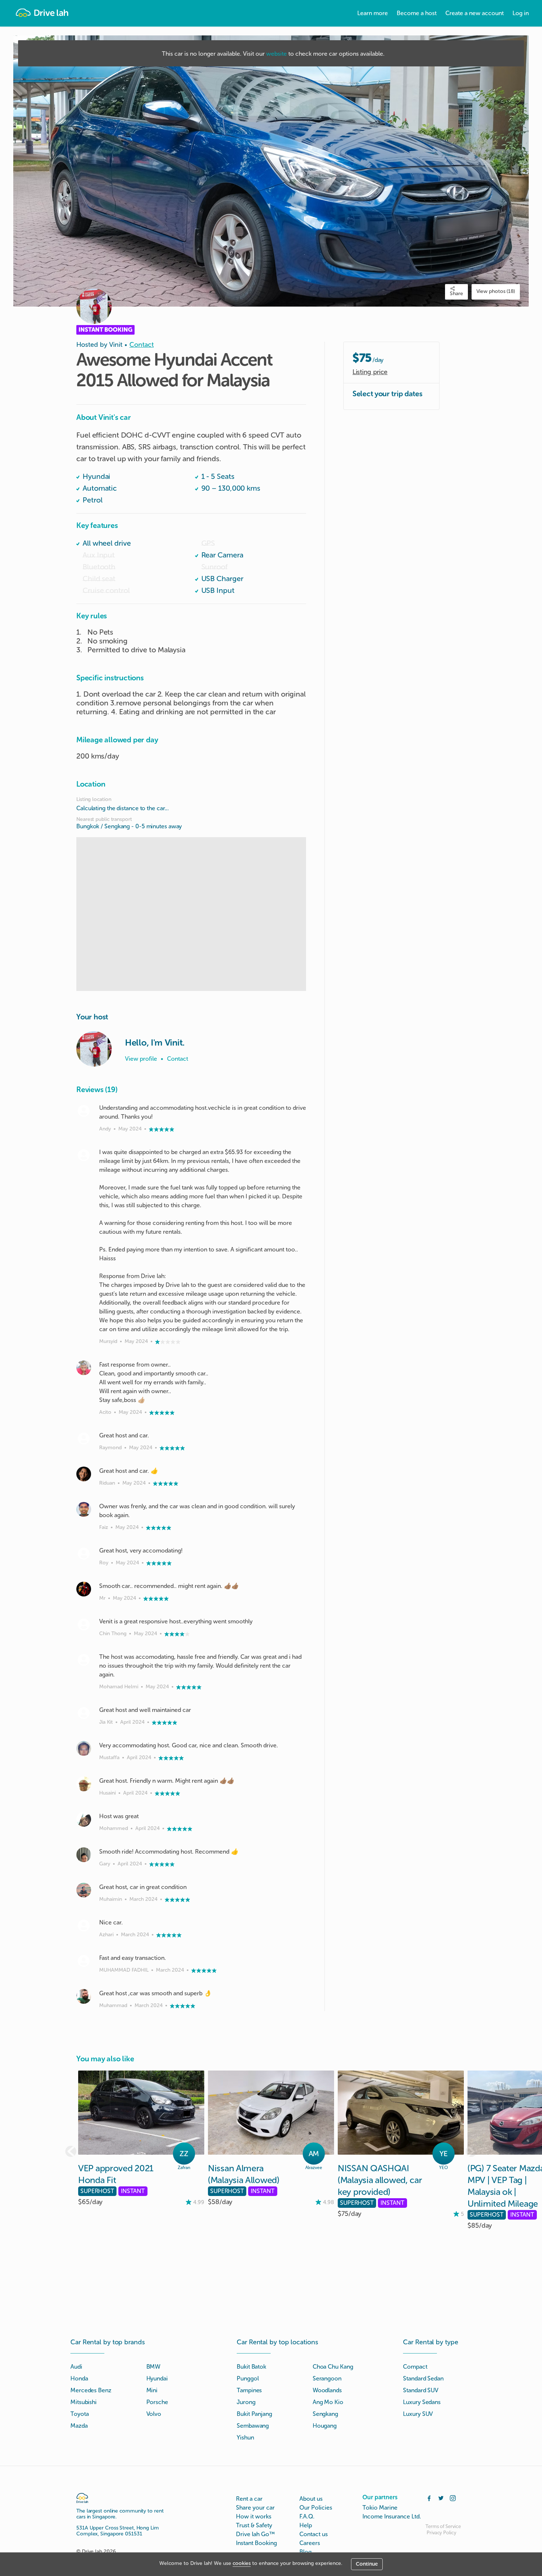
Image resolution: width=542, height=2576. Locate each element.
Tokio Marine (380, 2508)
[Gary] (84, 1855)
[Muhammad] (84, 1996)
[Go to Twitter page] (441, 2497)
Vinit (116, 345)
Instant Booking (256, 2543)
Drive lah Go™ (255, 2534)
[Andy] (84, 1111)
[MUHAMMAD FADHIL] (84, 1961)
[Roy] (84, 1554)
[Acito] (84, 1368)
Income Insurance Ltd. (392, 2516)
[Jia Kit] (84, 1713)
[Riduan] (84, 1474)
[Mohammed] (84, 1819)
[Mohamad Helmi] (84, 1660)
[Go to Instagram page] (453, 2497)
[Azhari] (84, 1926)
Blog (305, 2552)
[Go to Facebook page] (429, 2497)
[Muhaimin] (84, 1890)
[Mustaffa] (84, 1748)
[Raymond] (84, 1439)
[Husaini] (84, 1784)
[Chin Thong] (84, 1624)
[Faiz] (84, 1509)
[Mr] (84, 1589)
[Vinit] (94, 1049)
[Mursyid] (84, 1155)
